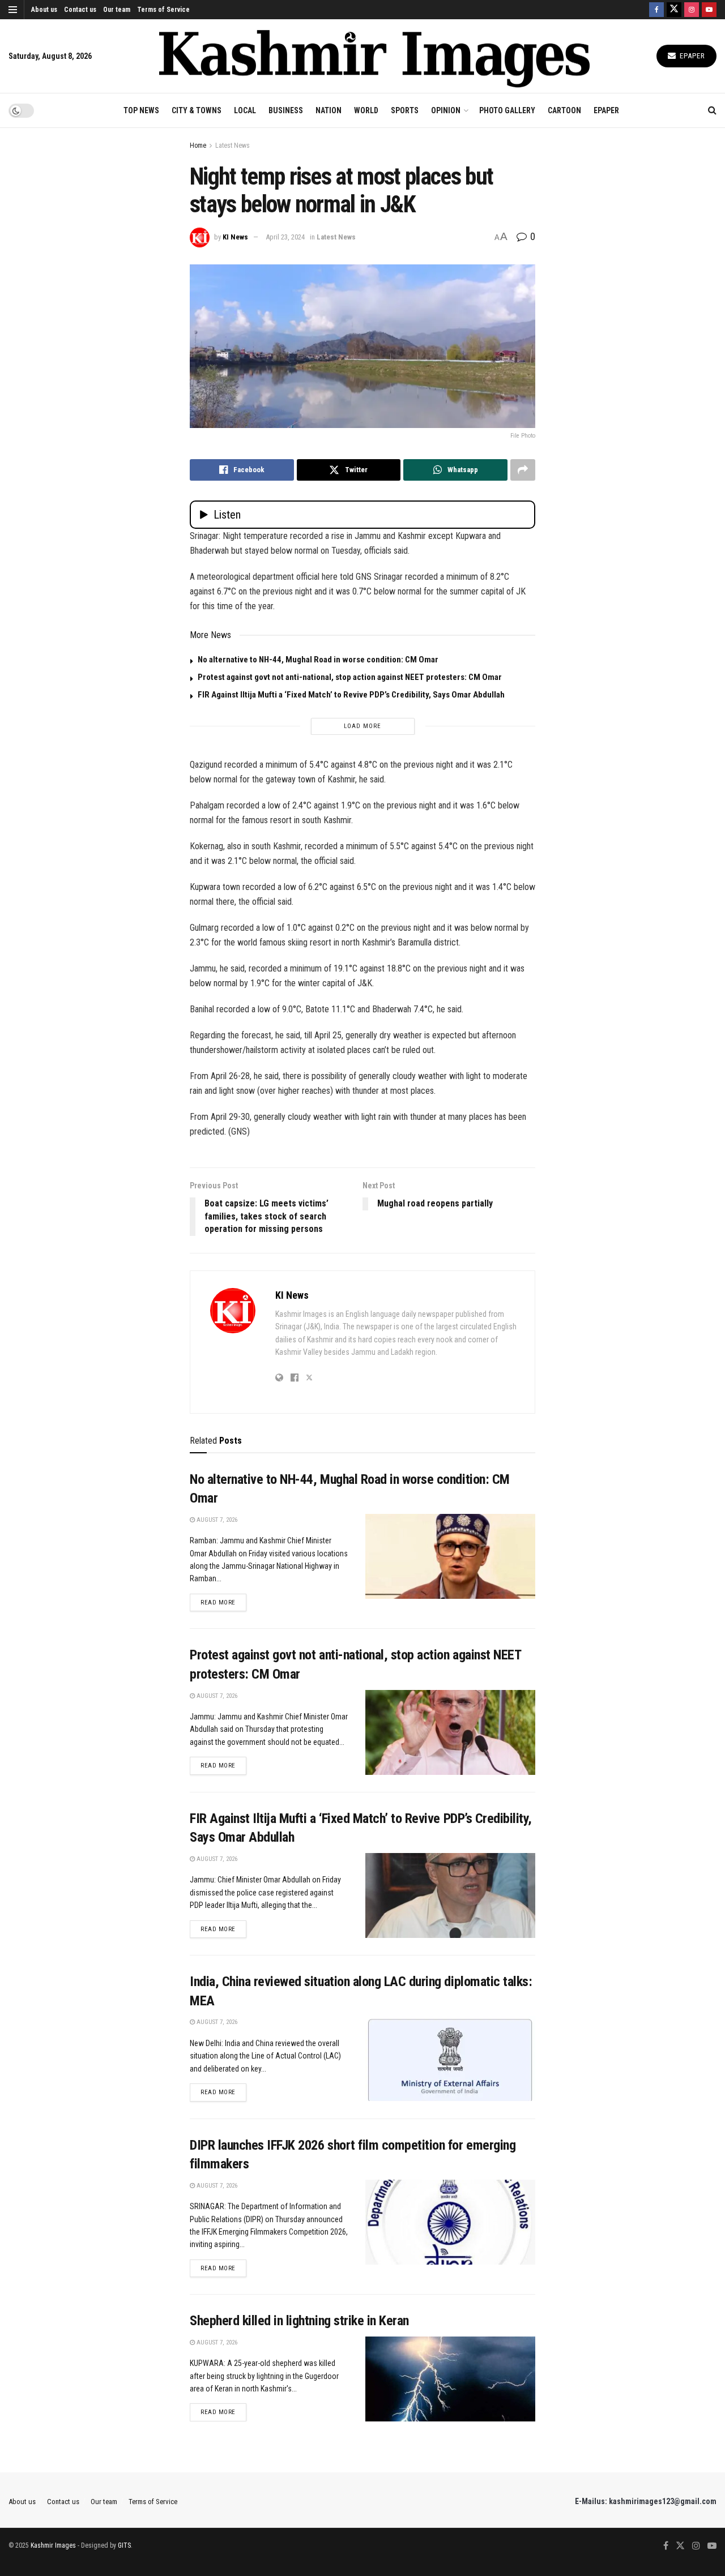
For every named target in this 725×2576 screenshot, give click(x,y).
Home (198, 146)
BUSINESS (286, 110)
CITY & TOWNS (197, 110)
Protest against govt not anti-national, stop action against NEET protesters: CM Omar (350, 677)
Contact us (80, 10)
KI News (235, 237)
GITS (124, 2545)
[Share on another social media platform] (523, 470)
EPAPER (606, 110)
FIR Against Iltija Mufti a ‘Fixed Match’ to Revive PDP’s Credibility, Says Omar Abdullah (351, 695)
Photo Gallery (507, 110)
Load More (362, 726)
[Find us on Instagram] (692, 10)
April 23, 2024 (285, 237)
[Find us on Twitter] (674, 10)
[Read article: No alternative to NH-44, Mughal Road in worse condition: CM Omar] (450, 1556)
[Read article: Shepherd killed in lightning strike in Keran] (450, 2379)
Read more (223, 1602)
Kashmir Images (53, 2545)
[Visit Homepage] (374, 56)
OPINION (446, 110)
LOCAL (245, 110)
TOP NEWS (141, 110)
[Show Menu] (13, 10)
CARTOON (564, 110)
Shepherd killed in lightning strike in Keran (299, 2321)
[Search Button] (712, 110)
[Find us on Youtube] (709, 10)
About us (44, 10)
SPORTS (405, 110)
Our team (117, 10)
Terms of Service (163, 10)
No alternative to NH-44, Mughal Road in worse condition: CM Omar (318, 660)
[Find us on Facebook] (656, 10)
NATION (329, 110)
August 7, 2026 (216, 1520)
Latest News (233, 146)
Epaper (691, 56)
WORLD (366, 110)
